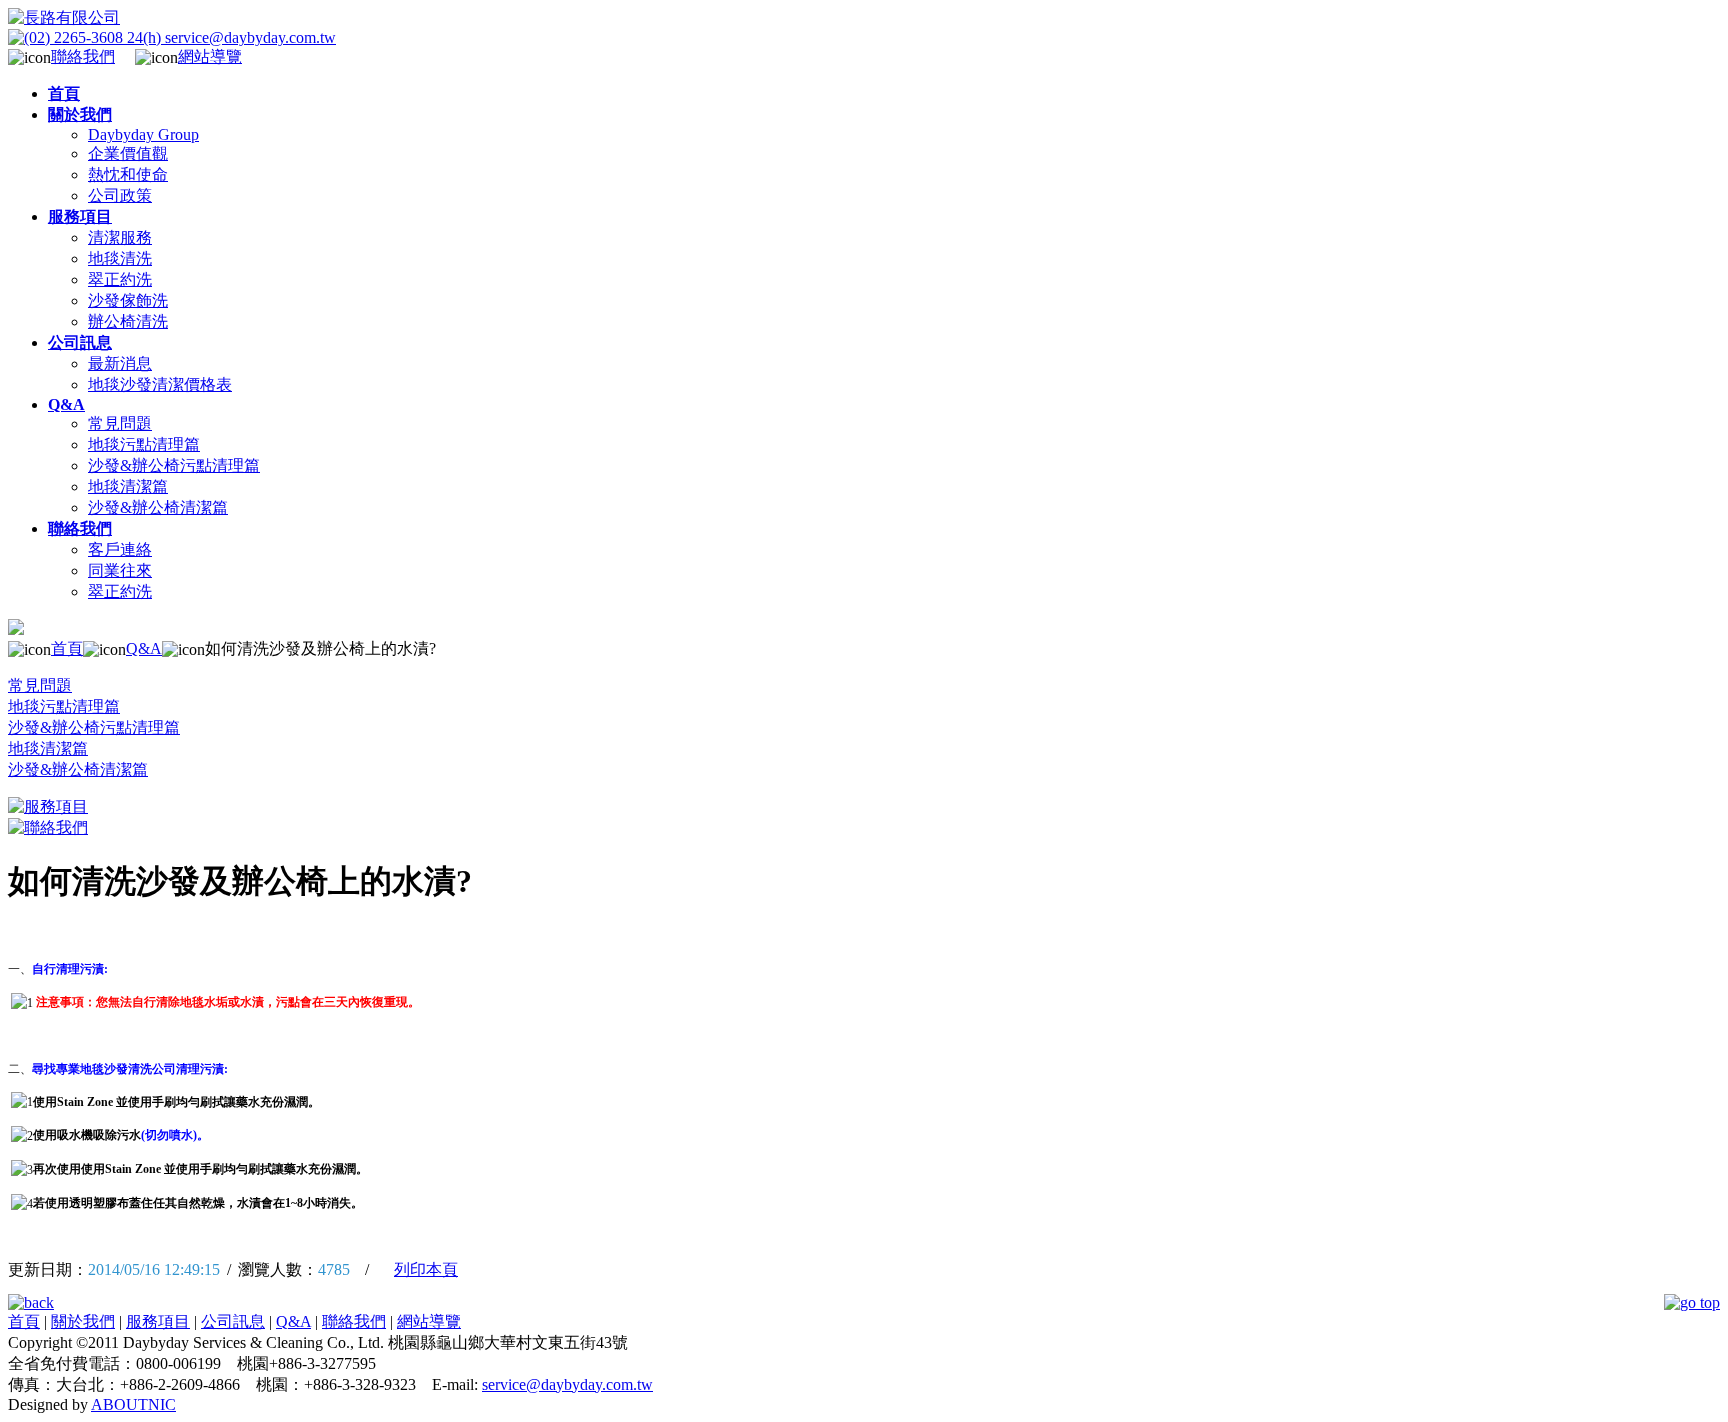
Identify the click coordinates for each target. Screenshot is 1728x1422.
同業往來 (120, 570)
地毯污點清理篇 (144, 444)
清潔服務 (120, 237)
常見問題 (120, 423)
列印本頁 (426, 1269)
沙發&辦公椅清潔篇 (158, 507)
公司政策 (120, 195)
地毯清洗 (120, 258)
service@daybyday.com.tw (567, 1384)
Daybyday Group (143, 134)
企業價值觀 (128, 153)
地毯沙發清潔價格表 (160, 384)
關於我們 (83, 1321)
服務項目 (158, 1321)
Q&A (144, 648)
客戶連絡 (120, 549)
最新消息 (120, 363)
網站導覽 (210, 56)
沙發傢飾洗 (128, 300)
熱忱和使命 (128, 174)
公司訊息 (233, 1321)
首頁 (67, 648)
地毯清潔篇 (128, 486)
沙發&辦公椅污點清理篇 (174, 465)
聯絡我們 (83, 56)
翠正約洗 (120, 279)
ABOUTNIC (133, 1404)
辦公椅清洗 (128, 321)
